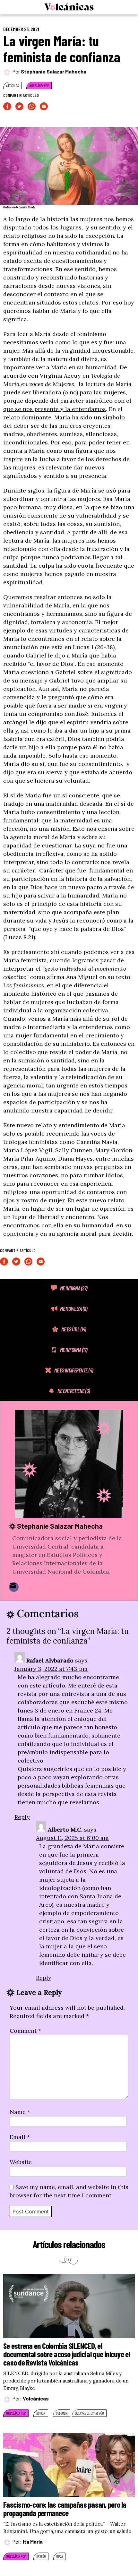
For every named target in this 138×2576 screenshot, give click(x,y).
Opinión (41, 2556)
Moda (59, 2556)
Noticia (41, 2413)
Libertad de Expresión (89, 2413)
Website (21, 2162)
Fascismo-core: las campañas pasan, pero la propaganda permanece (65, 2509)
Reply (22, 1817)
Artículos (12, 86)
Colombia (62, 2413)
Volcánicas (36, 2398)
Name (20, 2112)
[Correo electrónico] (14, 1587)
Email (20, 2137)
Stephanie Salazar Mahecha (54, 71)
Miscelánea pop (39, 86)
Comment (25, 2031)
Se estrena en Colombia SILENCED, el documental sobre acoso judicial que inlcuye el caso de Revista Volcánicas (67, 2354)
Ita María (33, 2542)
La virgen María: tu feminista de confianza (62, 49)
